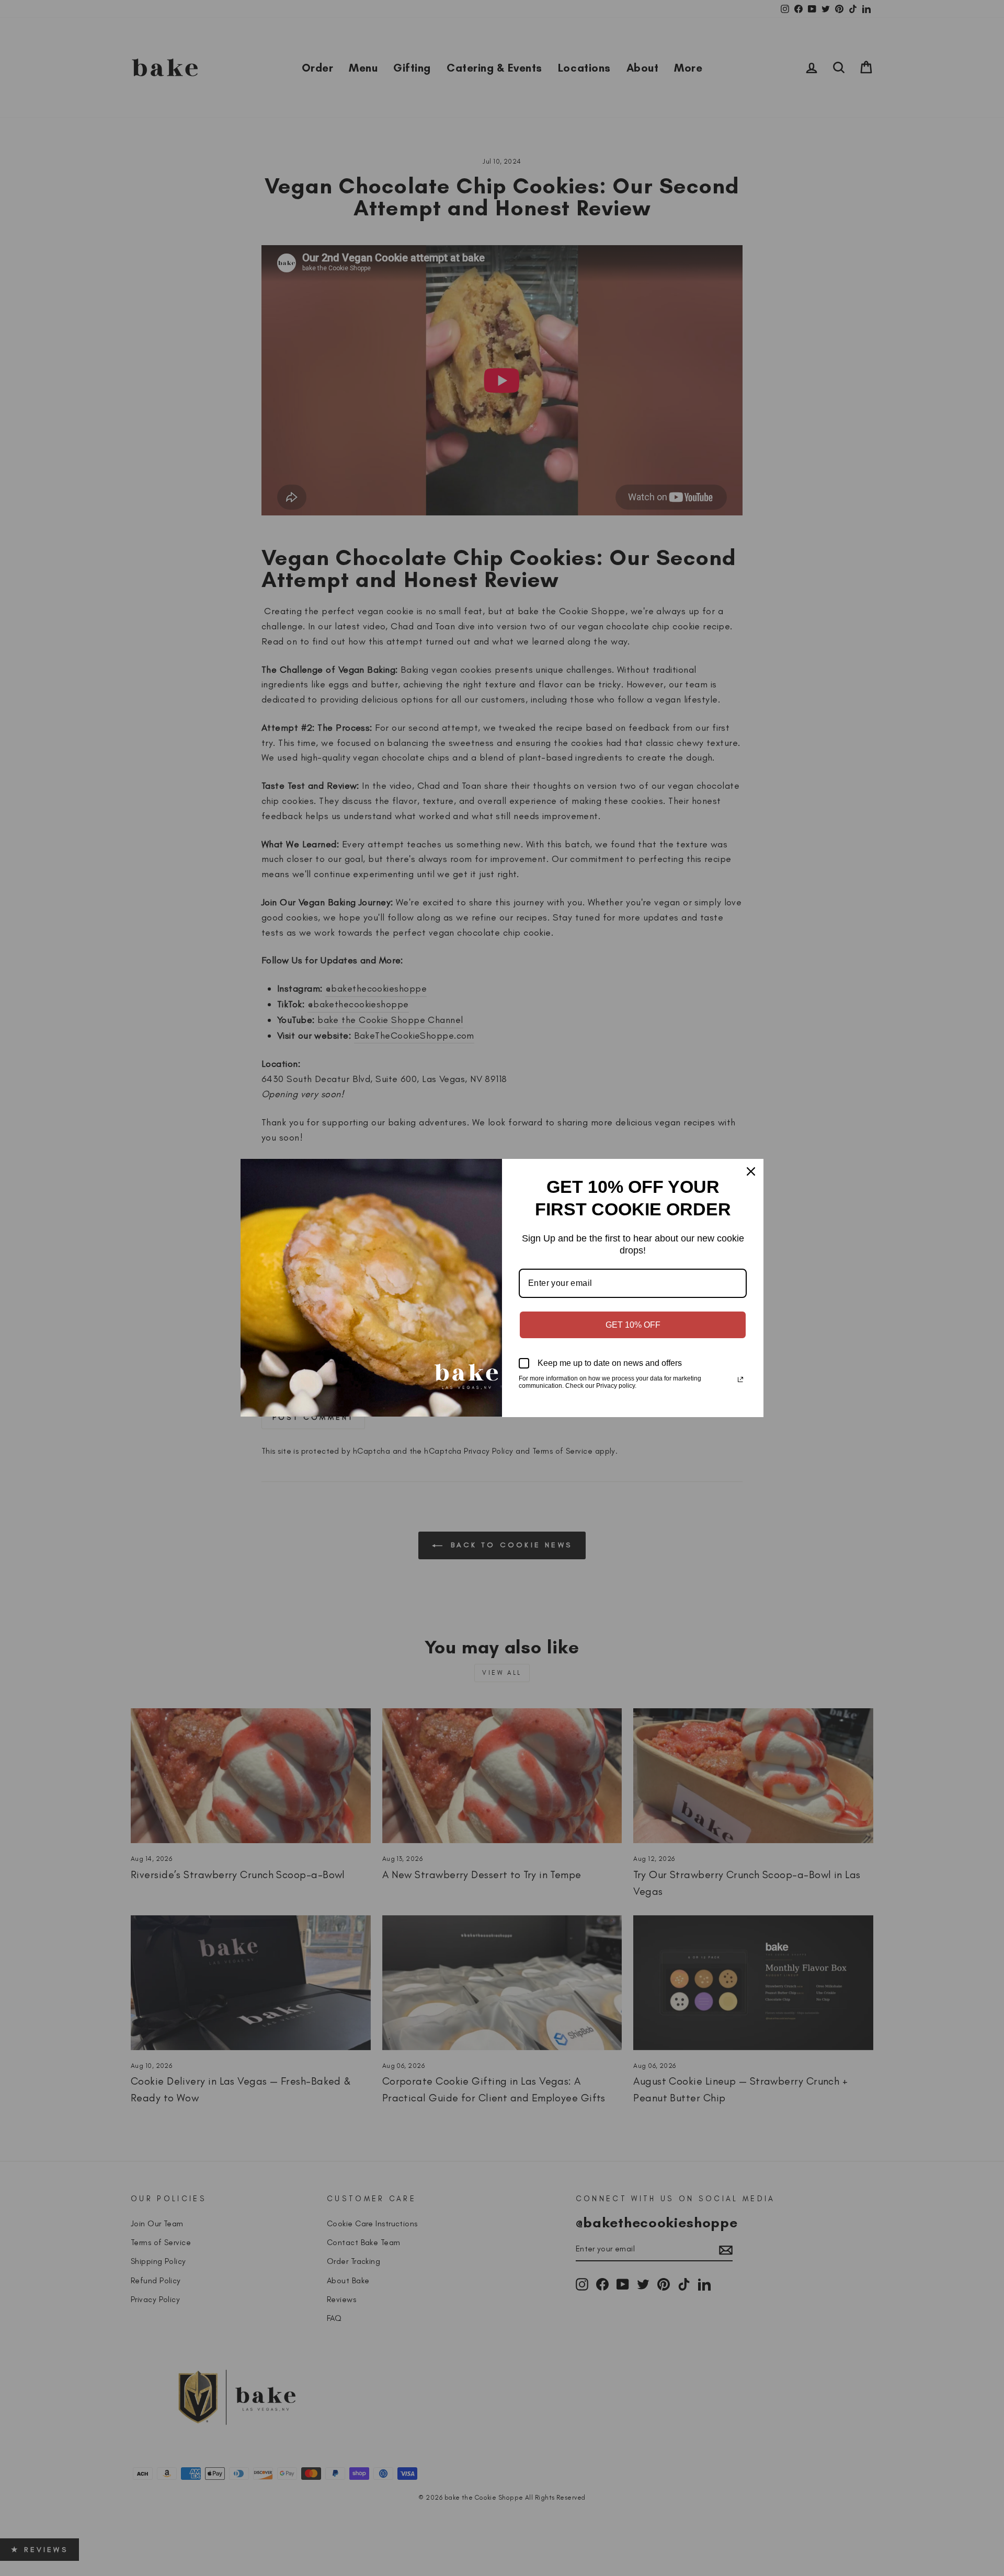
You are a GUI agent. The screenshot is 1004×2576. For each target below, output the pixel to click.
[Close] (751, 1171)
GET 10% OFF (633, 1325)
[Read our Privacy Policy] (740, 1379)
